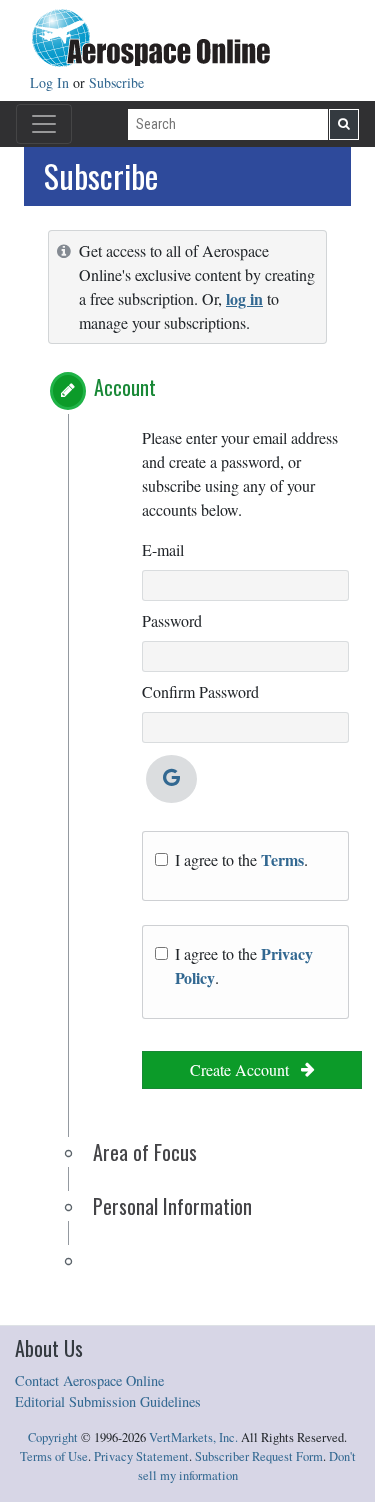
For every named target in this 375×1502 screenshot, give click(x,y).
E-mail (163, 549)
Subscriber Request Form (259, 1456)
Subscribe (116, 82)
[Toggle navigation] (44, 124)
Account (125, 387)
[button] (68, 391)
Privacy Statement (141, 1456)
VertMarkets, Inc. (193, 1437)
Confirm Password (200, 691)
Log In (51, 82)
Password (172, 620)
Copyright (53, 1437)
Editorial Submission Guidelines (108, 1401)
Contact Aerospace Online (89, 1380)
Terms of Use (54, 1456)
